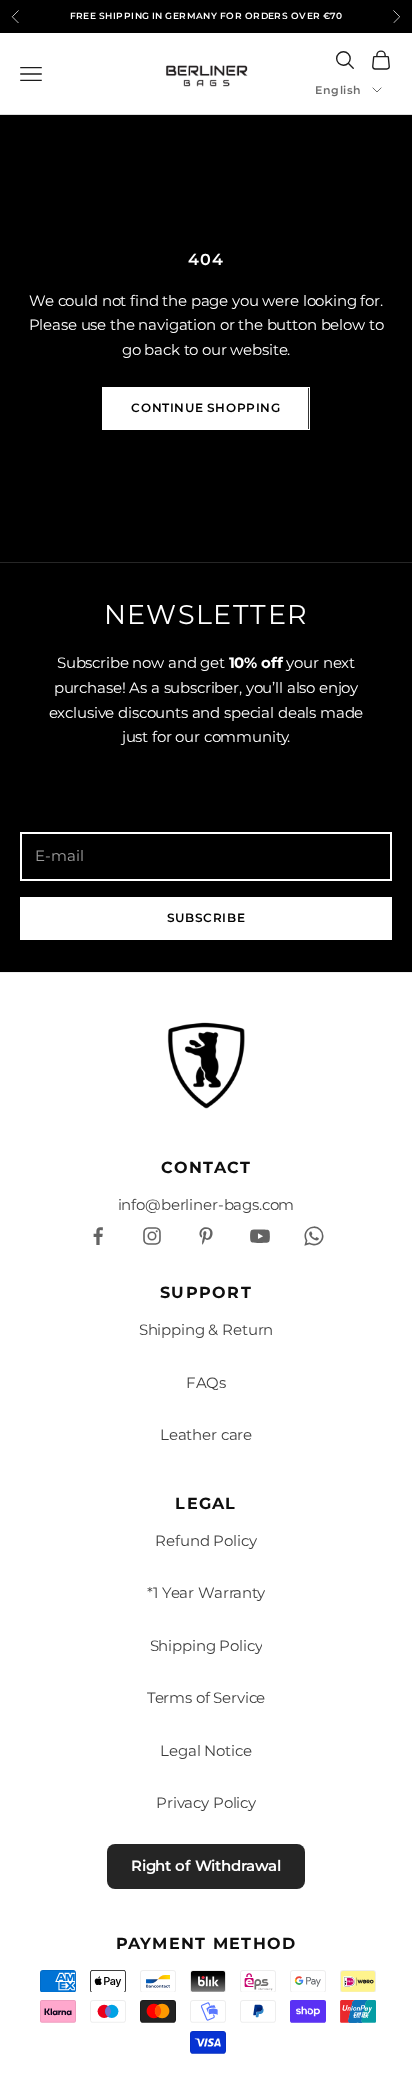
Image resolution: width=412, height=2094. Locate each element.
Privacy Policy (206, 1802)
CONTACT (206, 1167)
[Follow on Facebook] (98, 1236)
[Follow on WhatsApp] (314, 1236)
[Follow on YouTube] (260, 1236)
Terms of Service (206, 1697)
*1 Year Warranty (206, 1592)
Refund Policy (205, 1540)
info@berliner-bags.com (206, 1204)
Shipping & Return (206, 1329)
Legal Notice (205, 1750)
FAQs (206, 1382)
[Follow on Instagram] (152, 1236)
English (338, 90)
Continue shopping (205, 407)
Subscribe (206, 917)
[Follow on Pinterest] (206, 1236)
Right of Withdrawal (206, 1865)
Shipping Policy (206, 1645)
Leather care (206, 1434)
